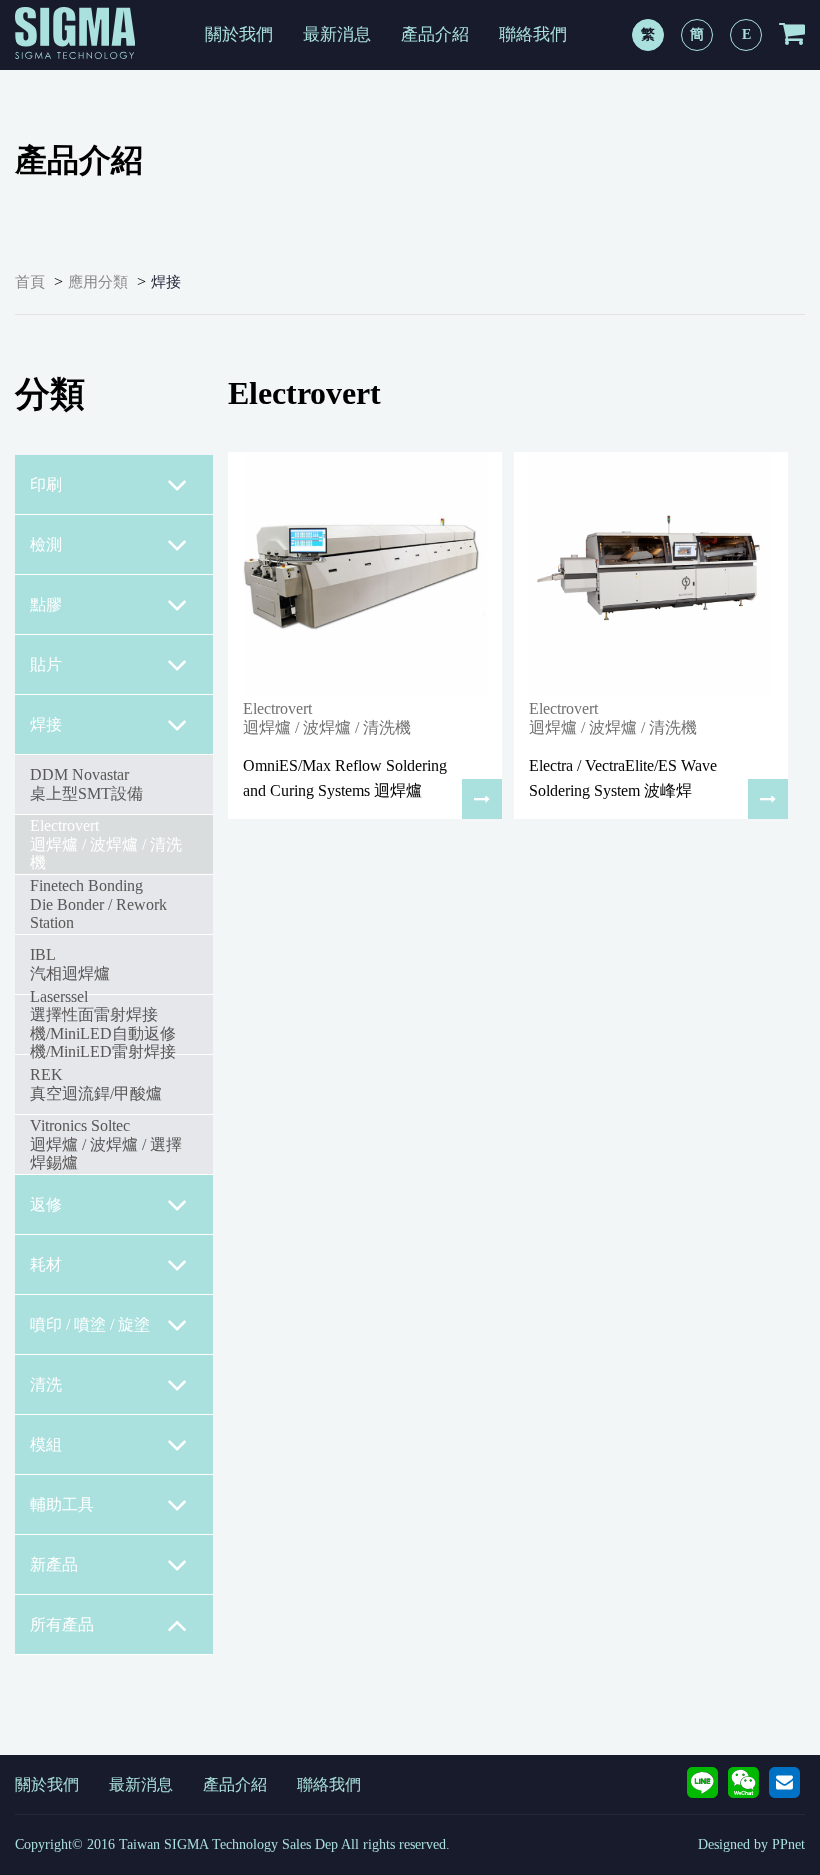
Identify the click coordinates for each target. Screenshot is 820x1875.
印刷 (46, 484)
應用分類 (98, 282)
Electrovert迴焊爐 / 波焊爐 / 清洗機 (106, 844)
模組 (46, 1444)
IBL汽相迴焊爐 (70, 963)
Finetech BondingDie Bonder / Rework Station (98, 904)
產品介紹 (435, 34)
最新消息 (337, 34)
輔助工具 (62, 1504)
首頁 (30, 282)
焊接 (166, 282)
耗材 (46, 1264)
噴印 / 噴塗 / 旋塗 (90, 1324)
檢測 (46, 544)
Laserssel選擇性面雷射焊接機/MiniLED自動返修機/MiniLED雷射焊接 (103, 1024)
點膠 (46, 604)
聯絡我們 (533, 34)
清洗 (46, 1384)
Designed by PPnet (751, 1844)
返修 (46, 1204)
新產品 (54, 1564)
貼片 (46, 664)
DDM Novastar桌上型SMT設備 (86, 783)
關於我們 (239, 34)
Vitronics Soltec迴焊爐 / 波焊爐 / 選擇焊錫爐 (106, 1144)
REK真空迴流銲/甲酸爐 (96, 1083)
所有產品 (62, 1624)
